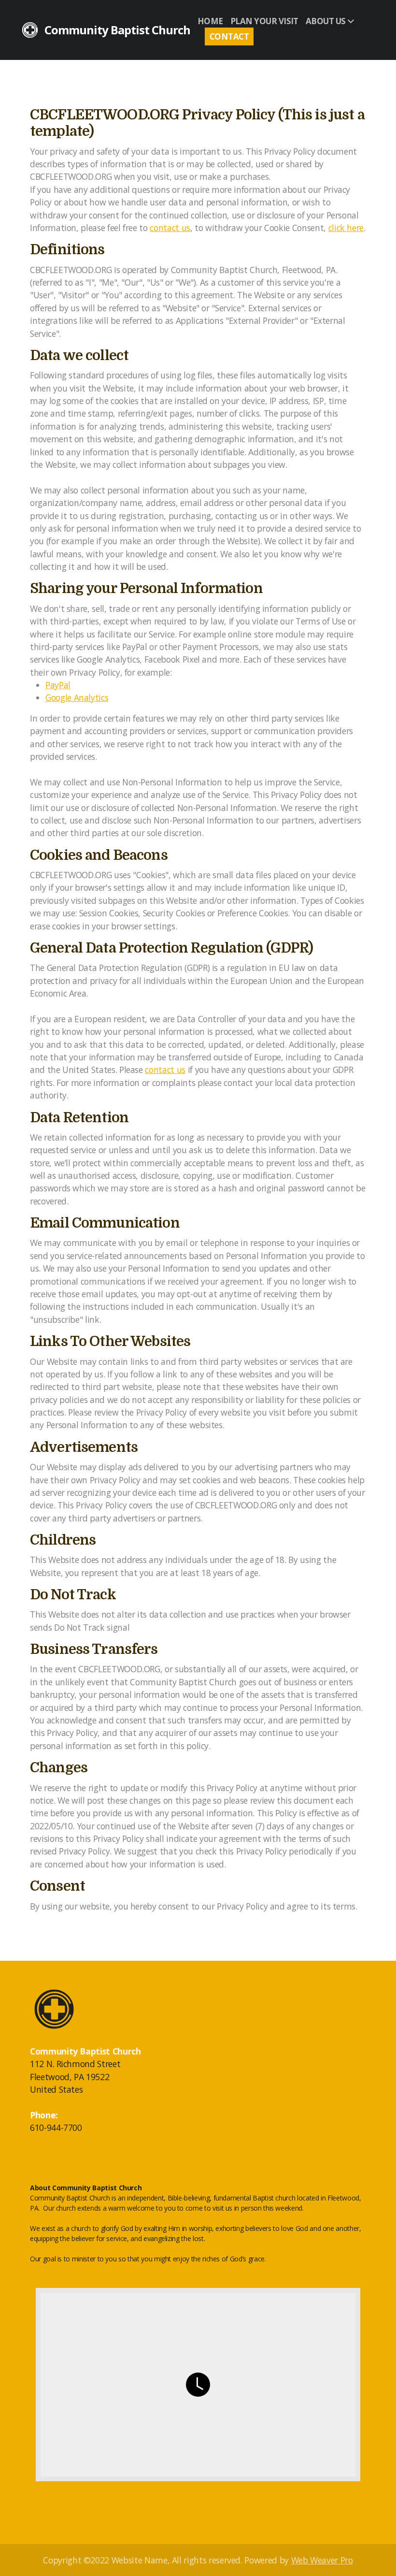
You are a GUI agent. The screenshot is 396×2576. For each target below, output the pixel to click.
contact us (170, 228)
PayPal (58, 685)
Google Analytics (77, 697)
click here (346, 228)
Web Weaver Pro (322, 2560)
